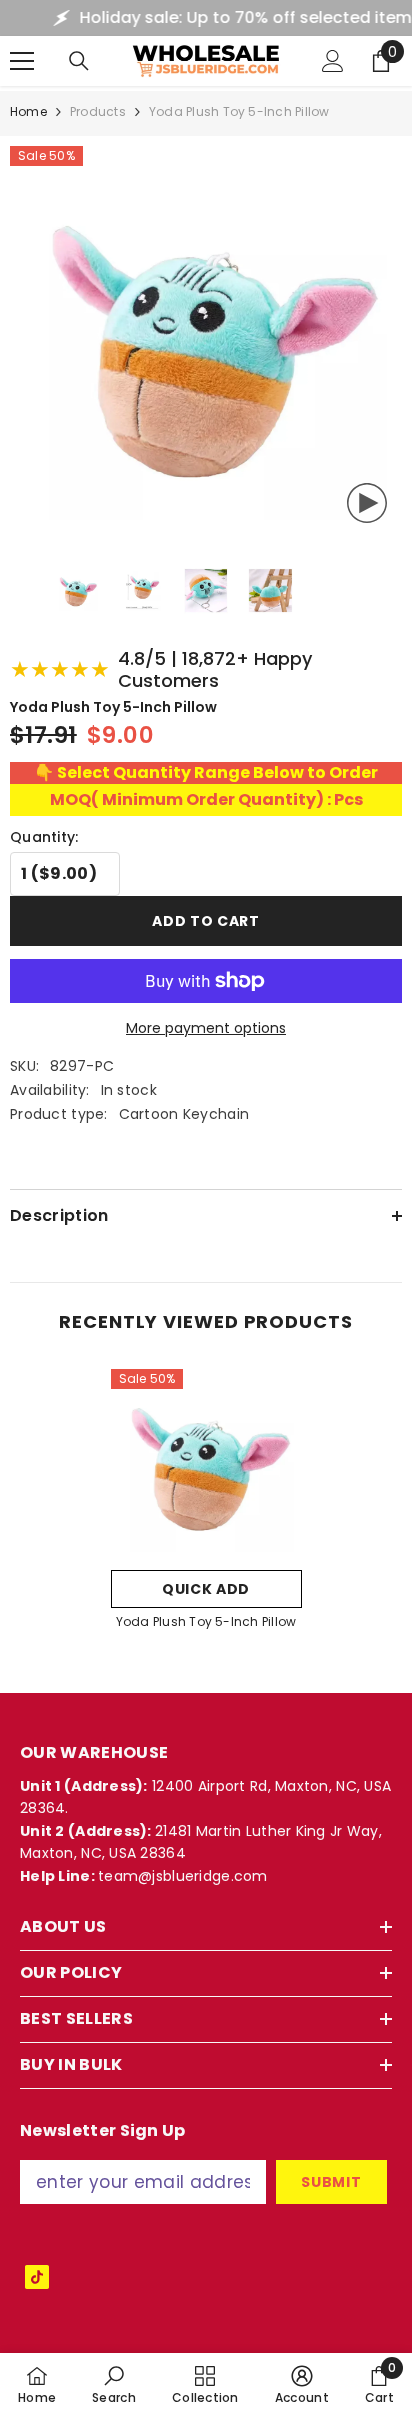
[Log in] (333, 61)
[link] (114, 2384)
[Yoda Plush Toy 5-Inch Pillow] (206, 1464)
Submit (331, 2182)
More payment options (206, 1028)
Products (98, 111)
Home (28, 111)
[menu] (22, 61)
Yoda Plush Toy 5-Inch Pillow (206, 1621)
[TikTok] (37, 2277)
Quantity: (44, 837)
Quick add (206, 1589)
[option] (206, 1506)
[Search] (79, 61)
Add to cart (206, 921)
